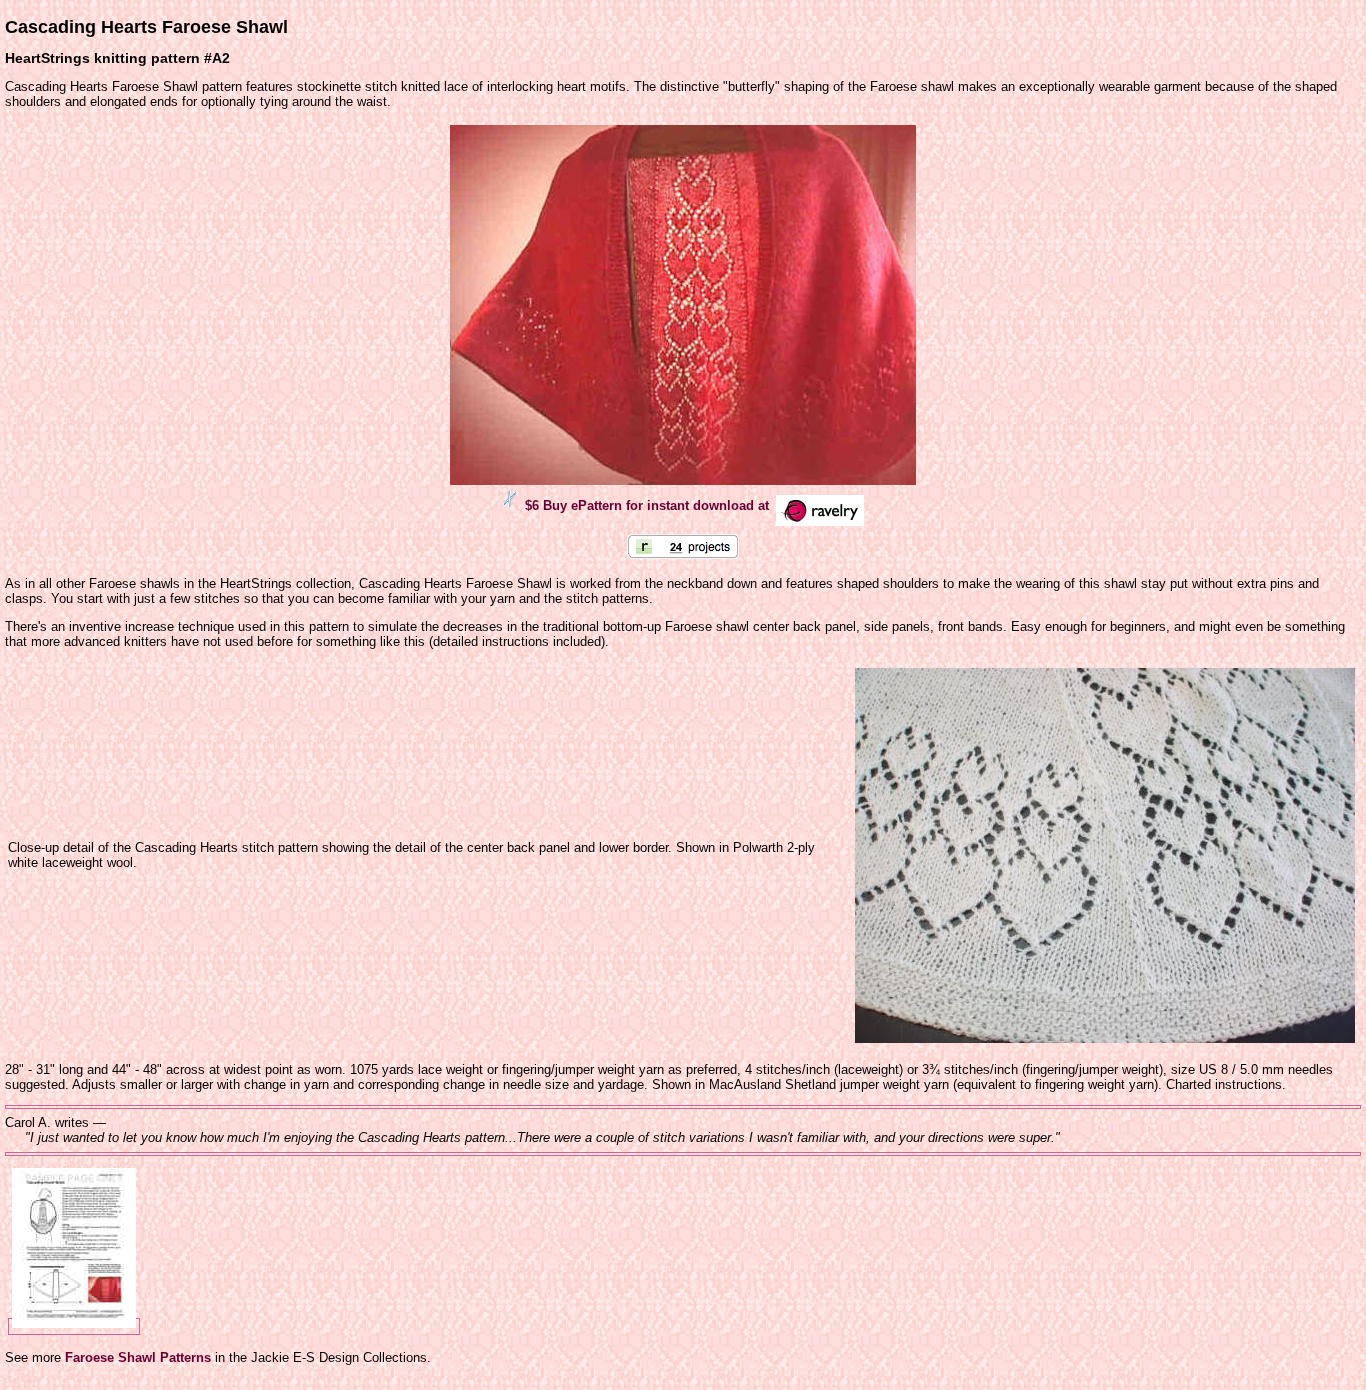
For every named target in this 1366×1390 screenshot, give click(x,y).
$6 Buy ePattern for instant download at (649, 505)
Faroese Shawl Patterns (138, 1357)
